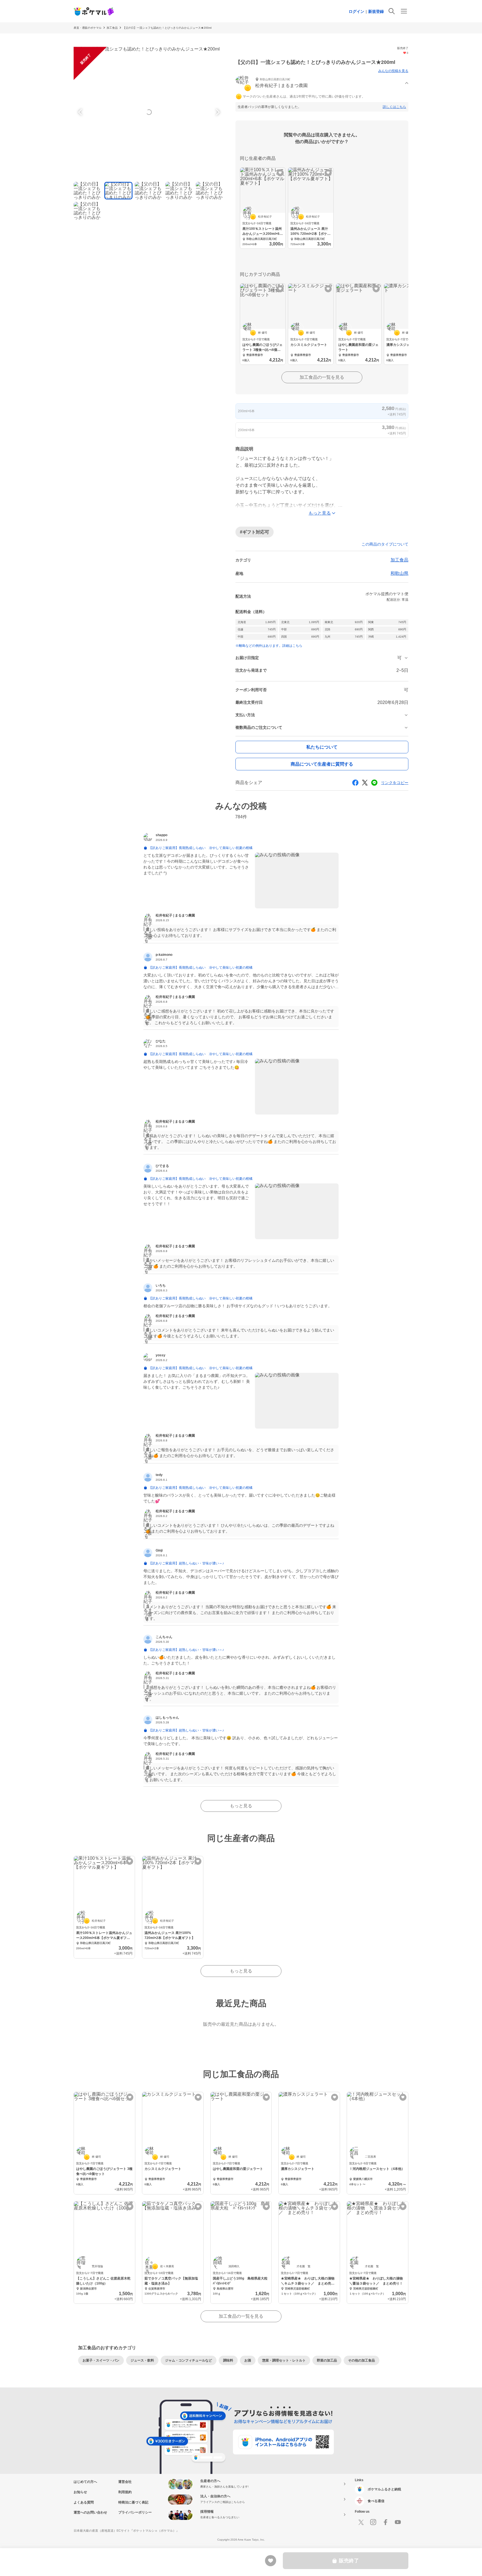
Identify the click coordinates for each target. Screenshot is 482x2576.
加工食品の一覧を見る (322, 377)
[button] (322, 83)
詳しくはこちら (394, 107)
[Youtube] (398, 2522)
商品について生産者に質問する (322, 764)
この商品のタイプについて (385, 544)
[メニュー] (404, 11)
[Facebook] (385, 2522)
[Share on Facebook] (355, 783)
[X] (361, 2522)
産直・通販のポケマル (88, 28)
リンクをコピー (395, 783)
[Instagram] (373, 2522)
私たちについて (322, 747)
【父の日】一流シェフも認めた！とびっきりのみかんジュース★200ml (167, 28)
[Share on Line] (374, 783)
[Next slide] (217, 112)
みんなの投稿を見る (393, 71)
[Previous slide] (81, 112)
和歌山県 (399, 573)
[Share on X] (365, 783)
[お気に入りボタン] (280, 173)
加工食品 (112, 28)
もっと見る (241, 1806)
